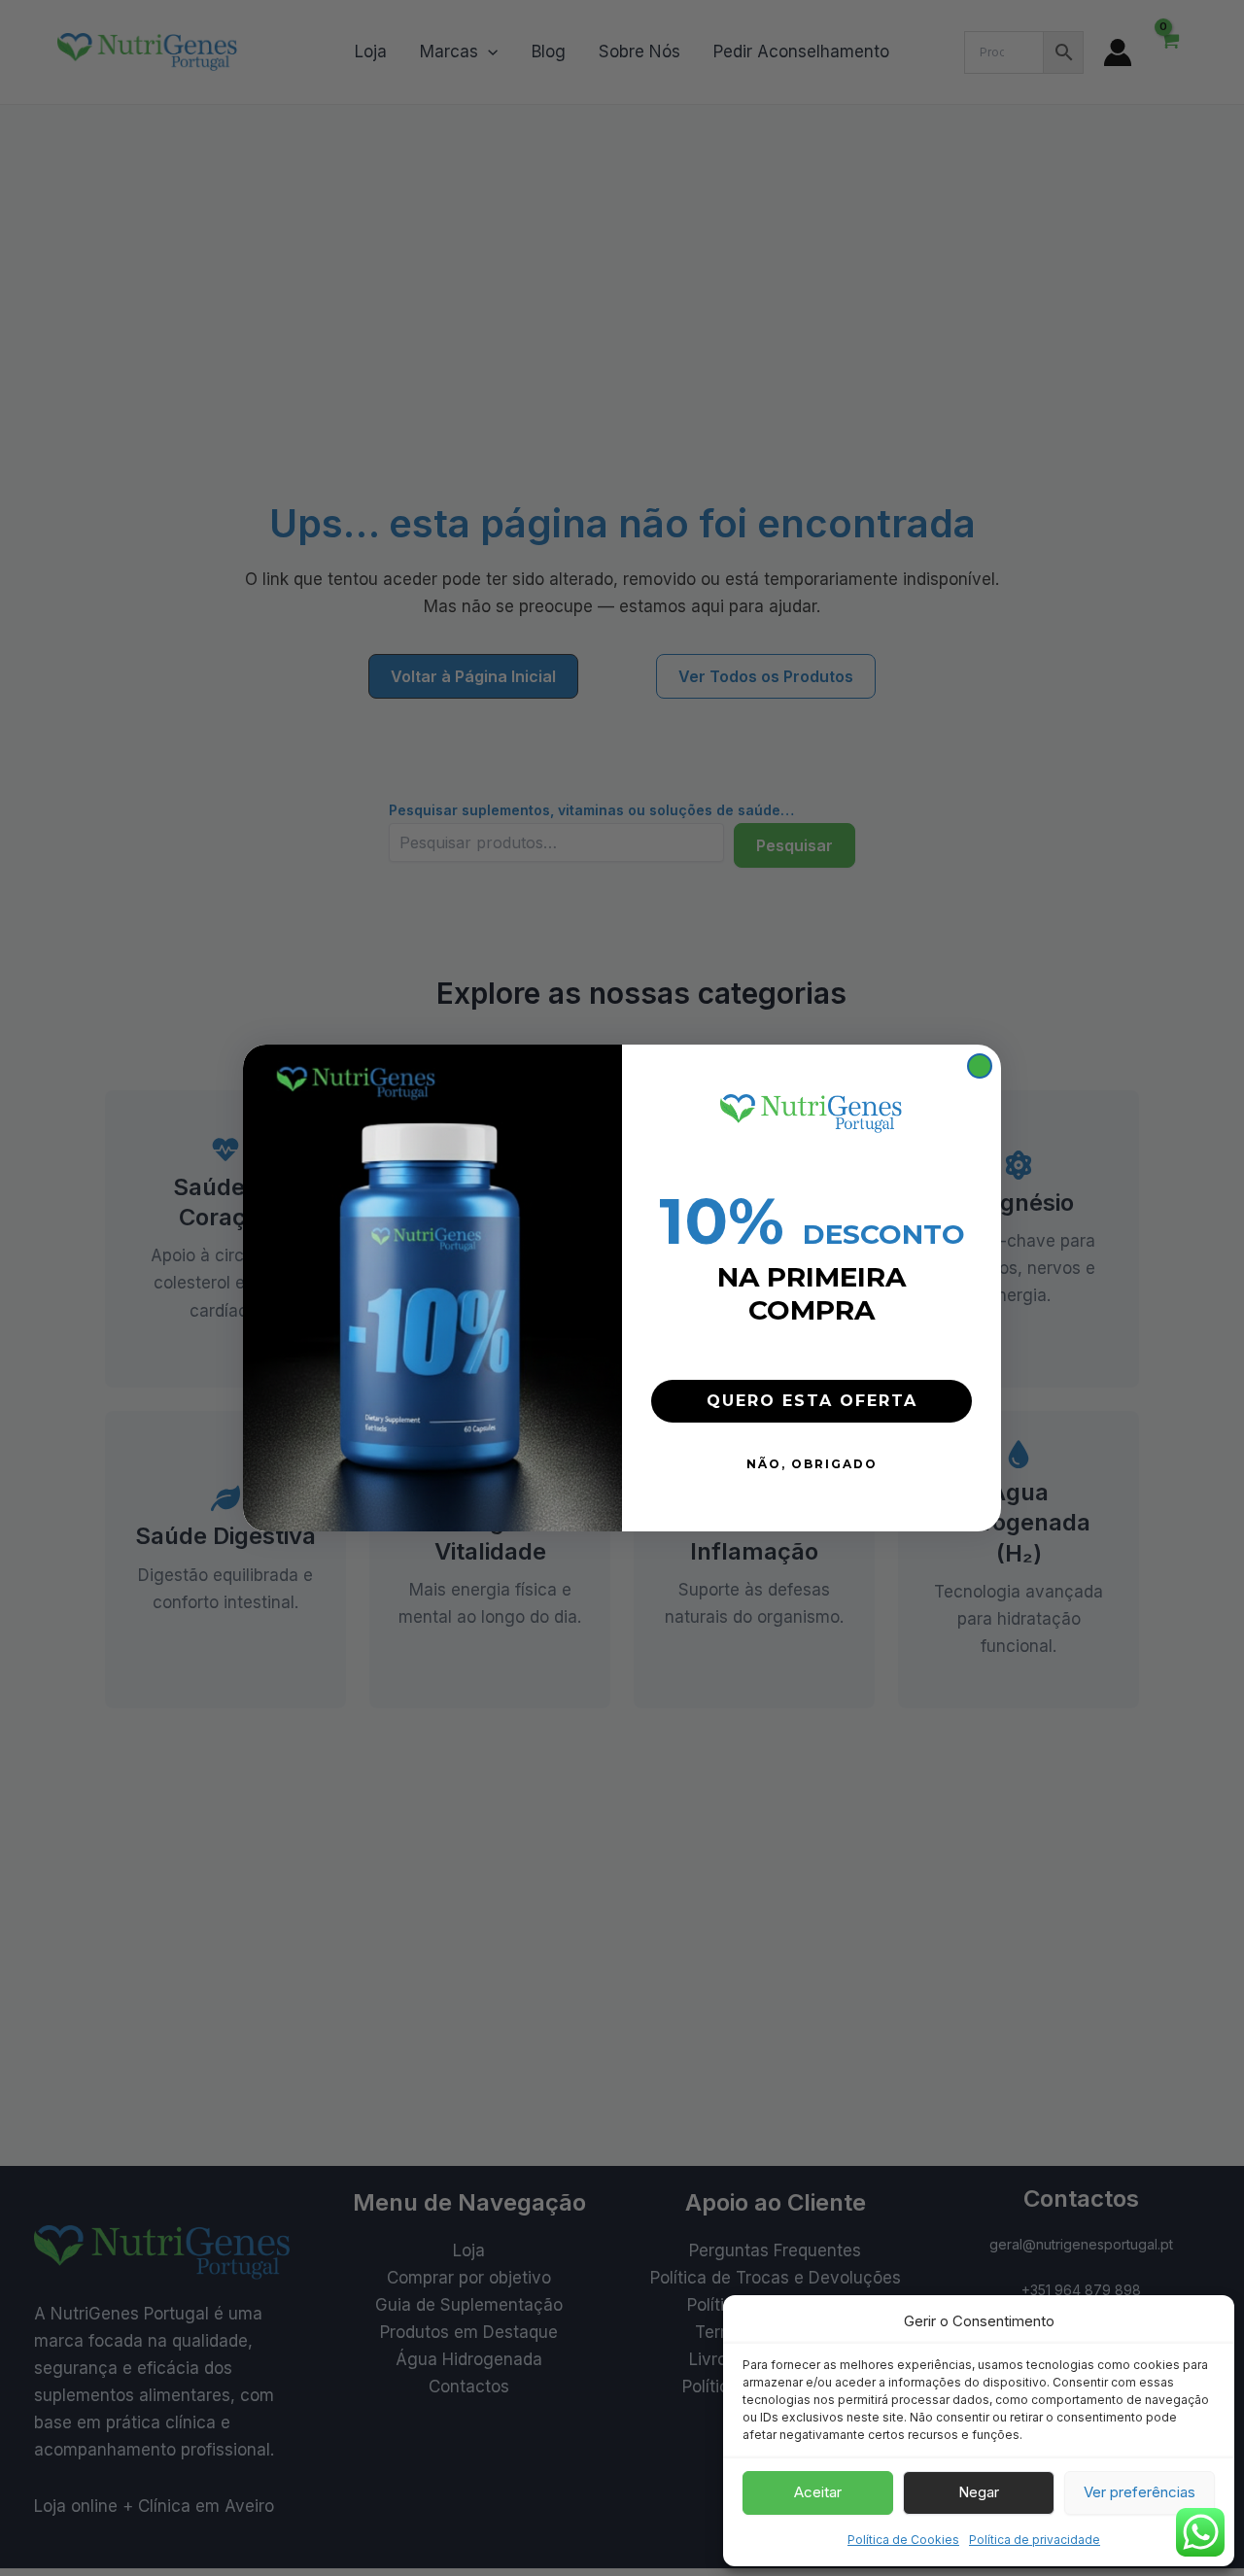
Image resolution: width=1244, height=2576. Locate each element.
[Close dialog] (980, 1066)
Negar (979, 2492)
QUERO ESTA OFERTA (812, 1401)
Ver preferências (1140, 2492)
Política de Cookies (903, 2540)
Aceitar (818, 2492)
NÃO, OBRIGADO (812, 1464)
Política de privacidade (1035, 2540)
